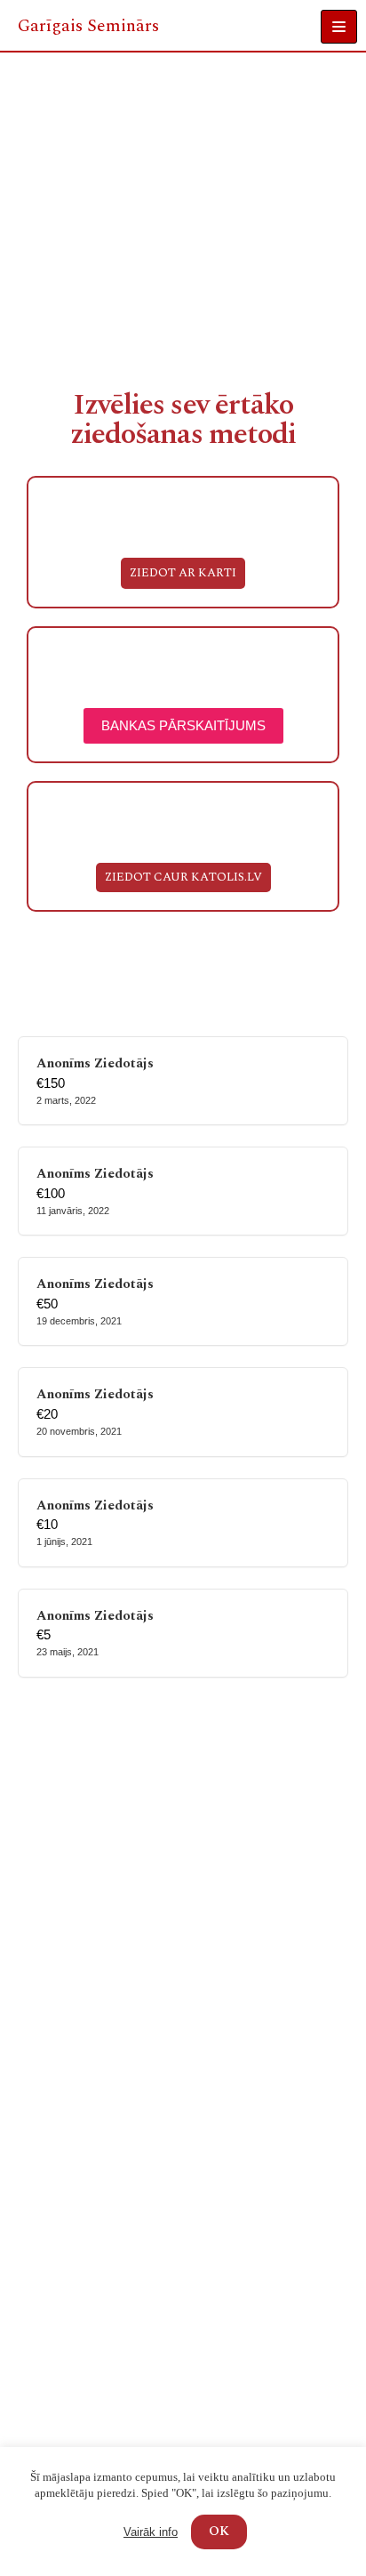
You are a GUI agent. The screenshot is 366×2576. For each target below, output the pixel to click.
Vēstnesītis (47, 2128)
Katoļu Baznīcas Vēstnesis (92, 2174)
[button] (183, 878)
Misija (32, 1806)
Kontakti (40, 1899)
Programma (49, 2025)
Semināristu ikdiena (76, 2048)
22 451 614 (51, 2416)
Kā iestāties (49, 2002)
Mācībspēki (49, 1829)
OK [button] (219, 2531)
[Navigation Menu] (339, 27)
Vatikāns (40, 2313)
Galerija (38, 1876)
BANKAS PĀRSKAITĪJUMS (183, 725)
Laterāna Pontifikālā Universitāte (117, 2336)
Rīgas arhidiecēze (68, 2198)
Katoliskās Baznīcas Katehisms (107, 2290)
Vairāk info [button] (151, 2532)
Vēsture (37, 1852)
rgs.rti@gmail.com (72, 2443)
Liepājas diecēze (64, 2221)
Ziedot (34, 1922)
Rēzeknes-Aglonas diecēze (95, 2244)
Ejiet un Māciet (61, 2267)
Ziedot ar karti (183, 573)
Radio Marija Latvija (76, 2151)
